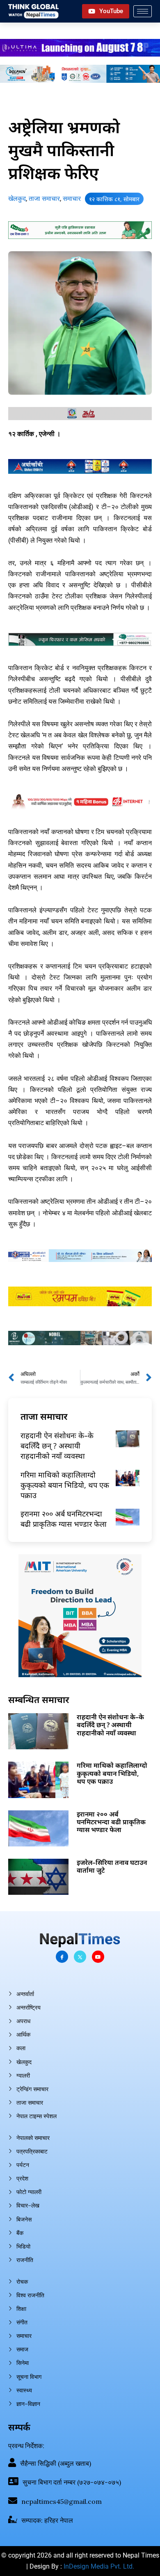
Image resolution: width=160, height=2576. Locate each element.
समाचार (72, 199)
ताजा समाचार (44, 199)
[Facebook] (62, 1957)
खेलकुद (17, 199)
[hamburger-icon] (143, 11)
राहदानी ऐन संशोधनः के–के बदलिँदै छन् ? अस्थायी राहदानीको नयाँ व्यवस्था (57, 1446)
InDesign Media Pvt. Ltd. (99, 2566)
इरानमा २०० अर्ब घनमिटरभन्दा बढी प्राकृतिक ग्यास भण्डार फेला (64, 1519)
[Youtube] (98, 1957)
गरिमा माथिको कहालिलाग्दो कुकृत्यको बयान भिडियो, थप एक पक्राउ (65, 1485)
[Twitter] (80, 1957)
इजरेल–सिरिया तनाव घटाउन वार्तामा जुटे (112, 1866)
